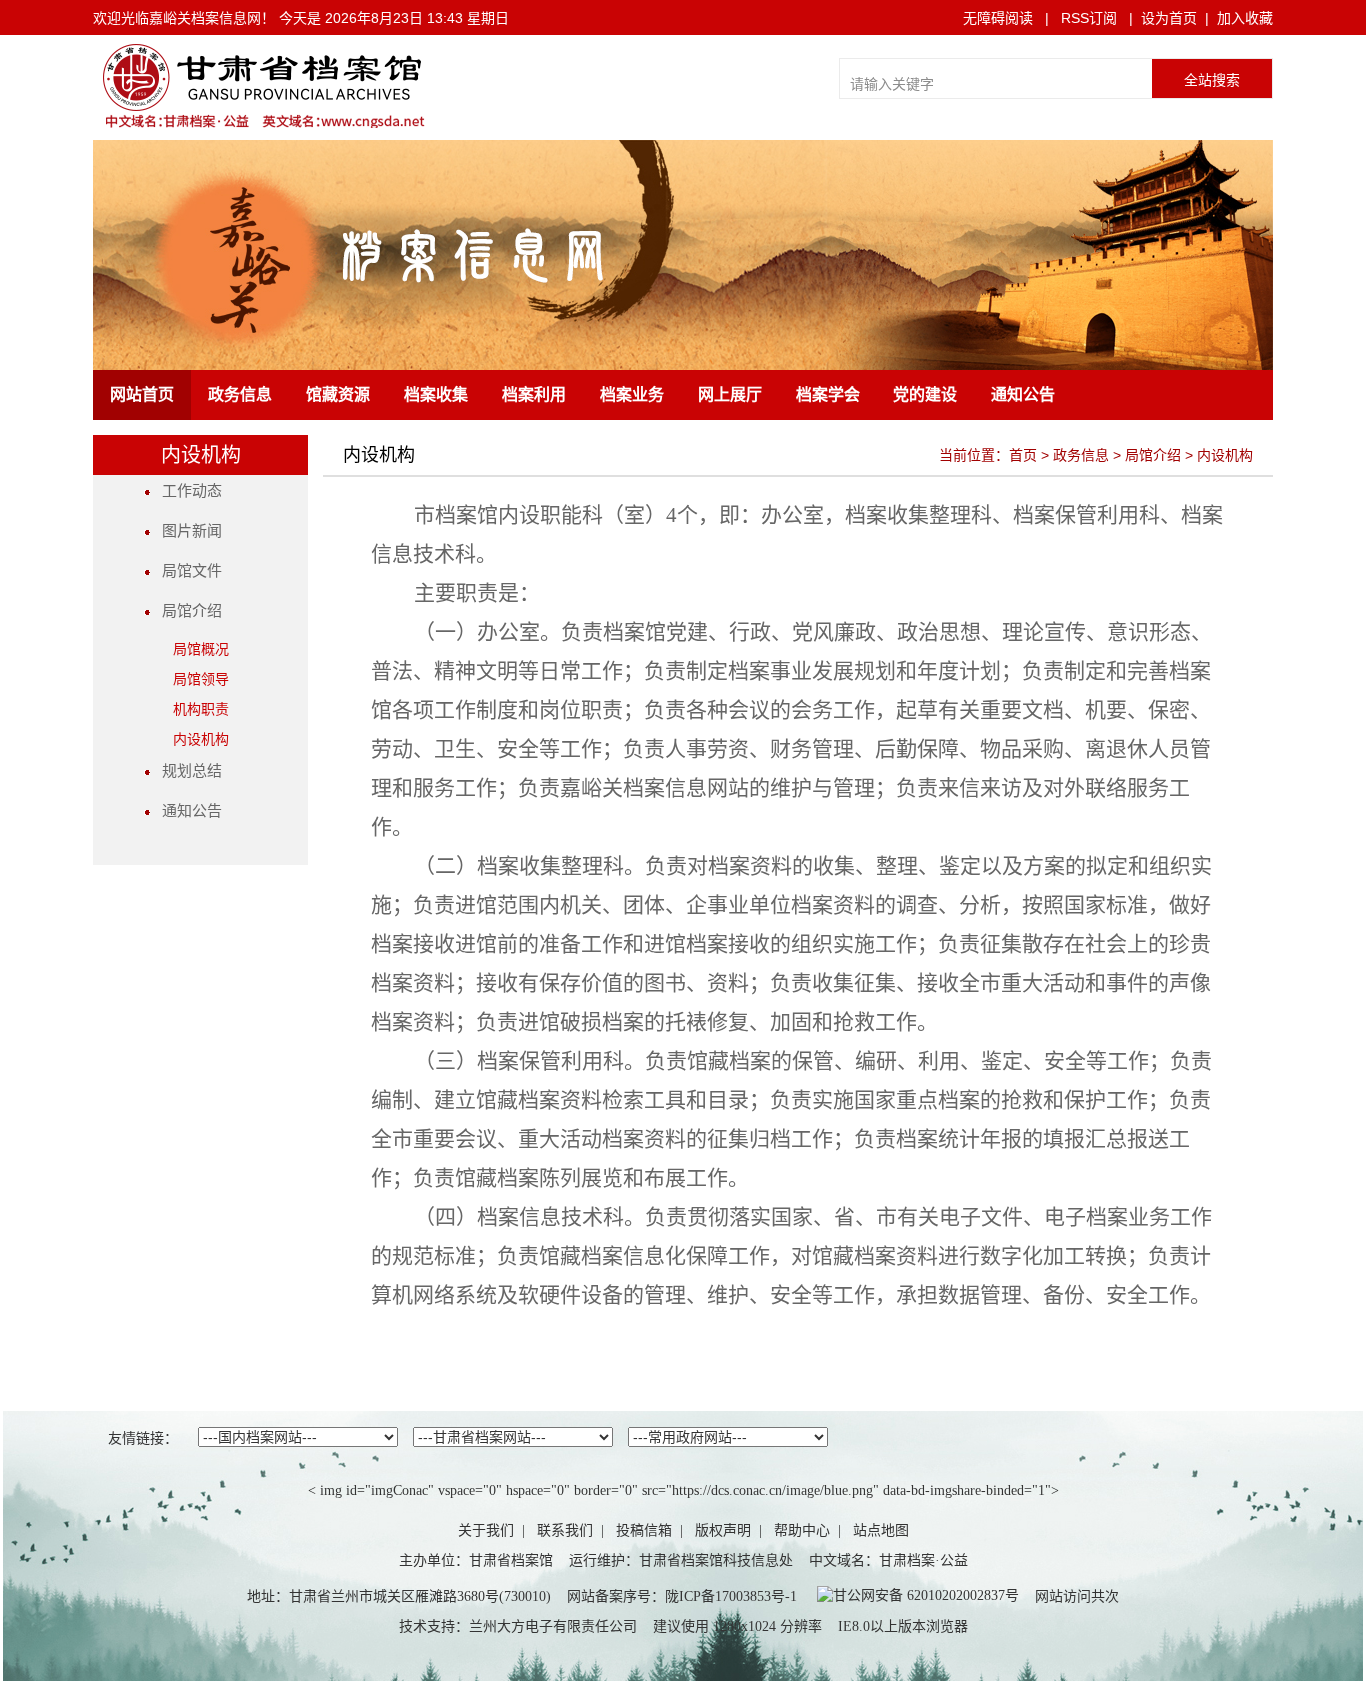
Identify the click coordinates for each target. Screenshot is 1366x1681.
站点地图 (881, 1530)
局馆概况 (201, 649)
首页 (1023, 455)
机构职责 (201, 709)
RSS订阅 (1089, 18)
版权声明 (723, 1530)
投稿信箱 (644, 1530)
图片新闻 (186, 531)
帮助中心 (802, 1530)
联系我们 (565, 1530)
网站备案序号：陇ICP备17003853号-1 (682, 1596)
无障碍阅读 (998, 18)
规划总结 (186, 771)
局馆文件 (186, 571)
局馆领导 (201, 679)
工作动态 (186, 491)
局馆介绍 (186, 611)
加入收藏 (1245, 18)
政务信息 (1081, 455)
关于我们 (486, 1530)
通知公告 (186, 811)
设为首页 (1169, 18)
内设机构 (201, 739)
